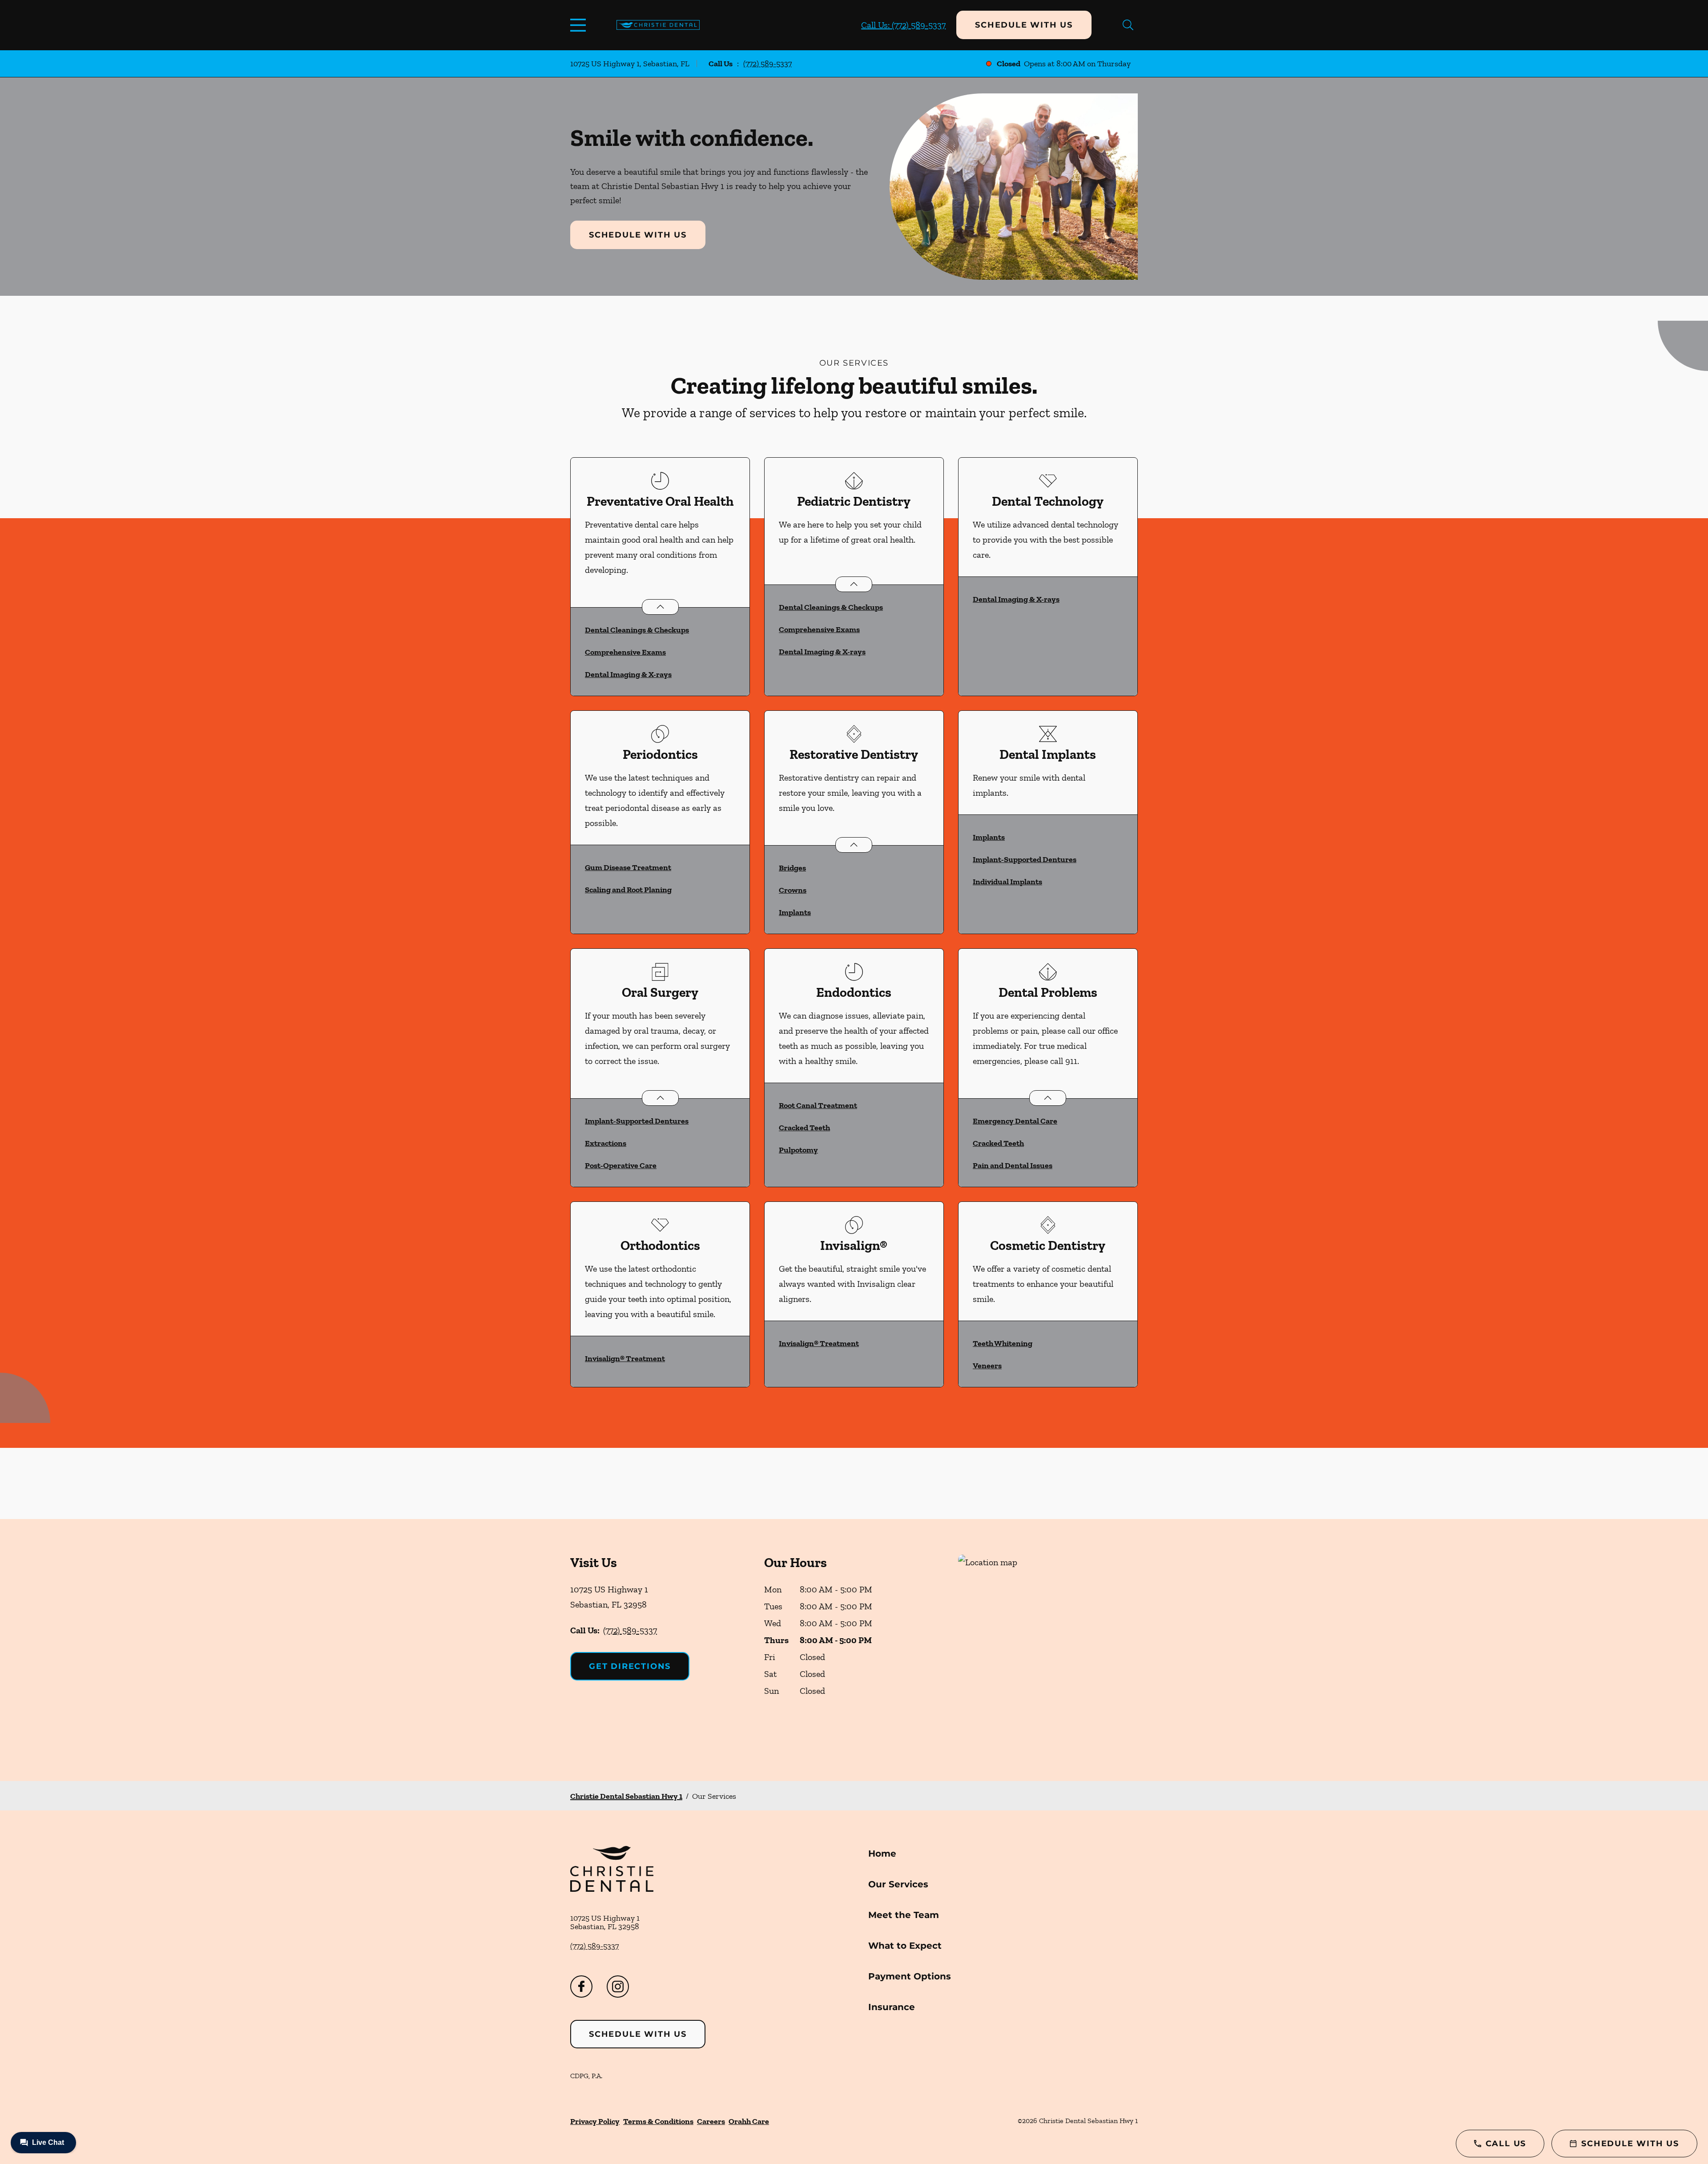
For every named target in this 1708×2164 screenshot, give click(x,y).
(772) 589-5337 (767, 64)
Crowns (793, 890)
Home (882, 1854)
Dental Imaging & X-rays (628, 674)
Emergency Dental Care (1015, 1121)
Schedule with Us (1024, 25)
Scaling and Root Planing (628, 890)
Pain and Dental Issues (1013, 1165)
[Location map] (1048, 1650)
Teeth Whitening (1003, 1343)
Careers (711, 2121)
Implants (795, 912)
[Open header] (580, 25)
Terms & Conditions (658, 2121)
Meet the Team (904, 1915)
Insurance (892, 2007)
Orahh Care (749, 2121)
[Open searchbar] (1128, 25)
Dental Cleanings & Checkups (637, 630)
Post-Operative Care (621, 1165)
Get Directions (630, 1666)
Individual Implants (1007, 882)
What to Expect (905, 1946)
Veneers (987, 1366)
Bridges (792, 868)
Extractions (606, 1143)
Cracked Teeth (804, 1128)
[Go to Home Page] (658, 25)
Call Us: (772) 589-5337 (903, 25)
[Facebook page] (581, 1987)
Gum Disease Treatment (628, 867)
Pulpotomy (798, 1150)
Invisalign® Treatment (625, 1358)
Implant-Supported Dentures (1025, 859)
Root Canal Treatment (818, 1105)
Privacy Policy (595, 2121)
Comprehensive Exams (625, 652)
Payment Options (910, 1976)
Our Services (898, 1884)
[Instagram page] (618, 1987)
